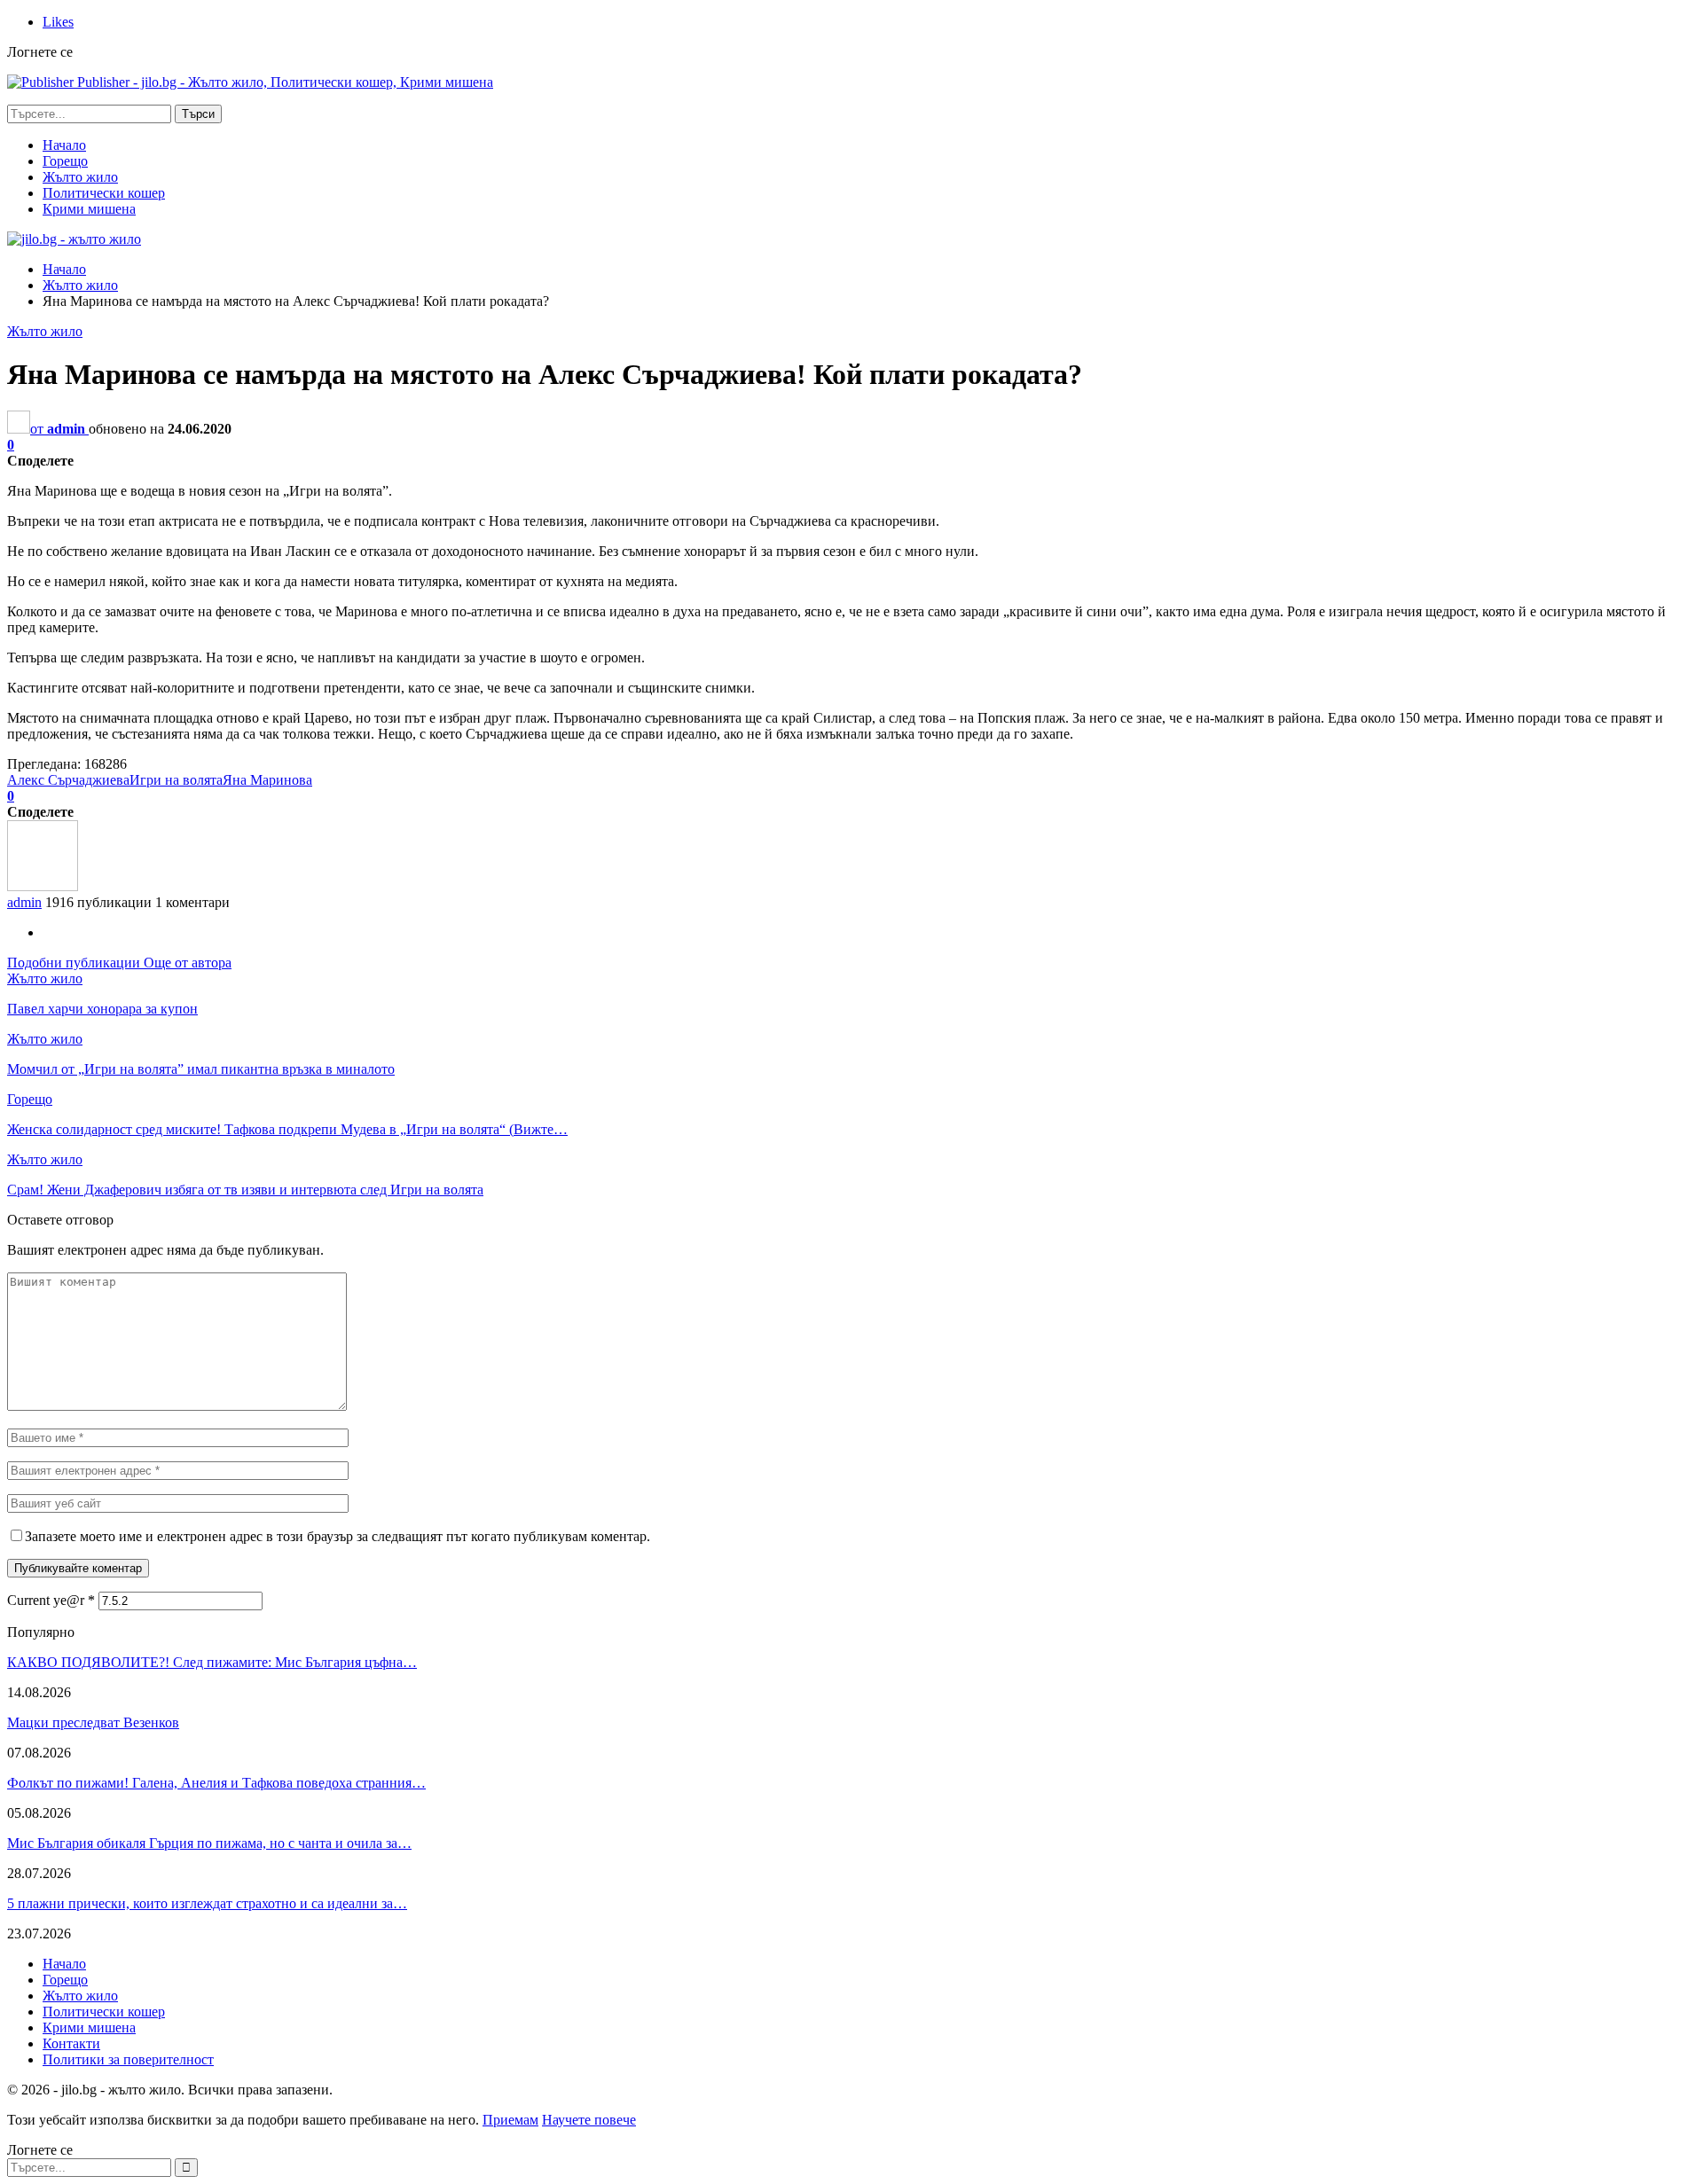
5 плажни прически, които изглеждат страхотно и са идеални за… (207, 1903)
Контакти (71, 2043)
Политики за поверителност (128, 2059)
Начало (64, 145)
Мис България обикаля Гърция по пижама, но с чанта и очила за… (209, 1843)
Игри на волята (176, 780)
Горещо (65, 161)
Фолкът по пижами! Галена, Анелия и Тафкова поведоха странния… (216, 1783)
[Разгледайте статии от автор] (43, 886)
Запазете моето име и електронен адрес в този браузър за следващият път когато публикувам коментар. (337, 1536)
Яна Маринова (267, 780)
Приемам (510, 2120)
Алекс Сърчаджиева (68, 780)
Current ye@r (51, 1600)
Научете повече (589, 2120)
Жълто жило (80, 177)
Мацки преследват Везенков (93, 1722)
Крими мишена (89, 209)
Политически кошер (104, 193)
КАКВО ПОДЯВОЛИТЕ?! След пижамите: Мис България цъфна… (212, 1662)
